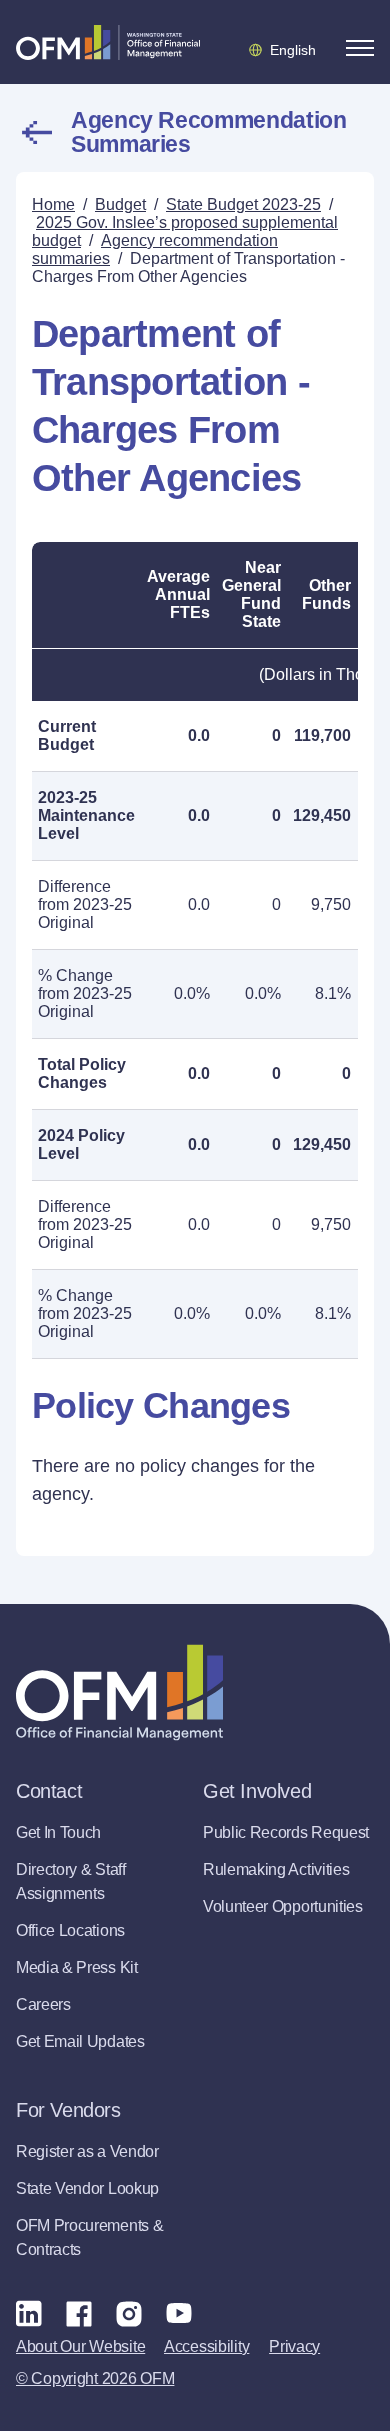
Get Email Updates (80, 2041)
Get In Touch (58, 1832)
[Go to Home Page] (108, 42)
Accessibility (206, 2346)
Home (53, 204)
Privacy (294, 2346)
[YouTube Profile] (179, 2313)
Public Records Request (286, 1832)
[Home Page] (119, 1692)
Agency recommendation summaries (208, 132)
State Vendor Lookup (87, 2188)
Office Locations (70, 1930)
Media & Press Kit (77, 1967)
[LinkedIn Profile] (29, 2312)
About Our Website (80, 2346)
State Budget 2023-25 (243, 204)
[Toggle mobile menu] (360, 48)
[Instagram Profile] (129, 2313)
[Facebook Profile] (79, 2313)
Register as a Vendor (87, 2151)
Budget (120, 204)
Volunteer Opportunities (283, 1906)
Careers (43, 2004)
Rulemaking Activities (276, 1869)
